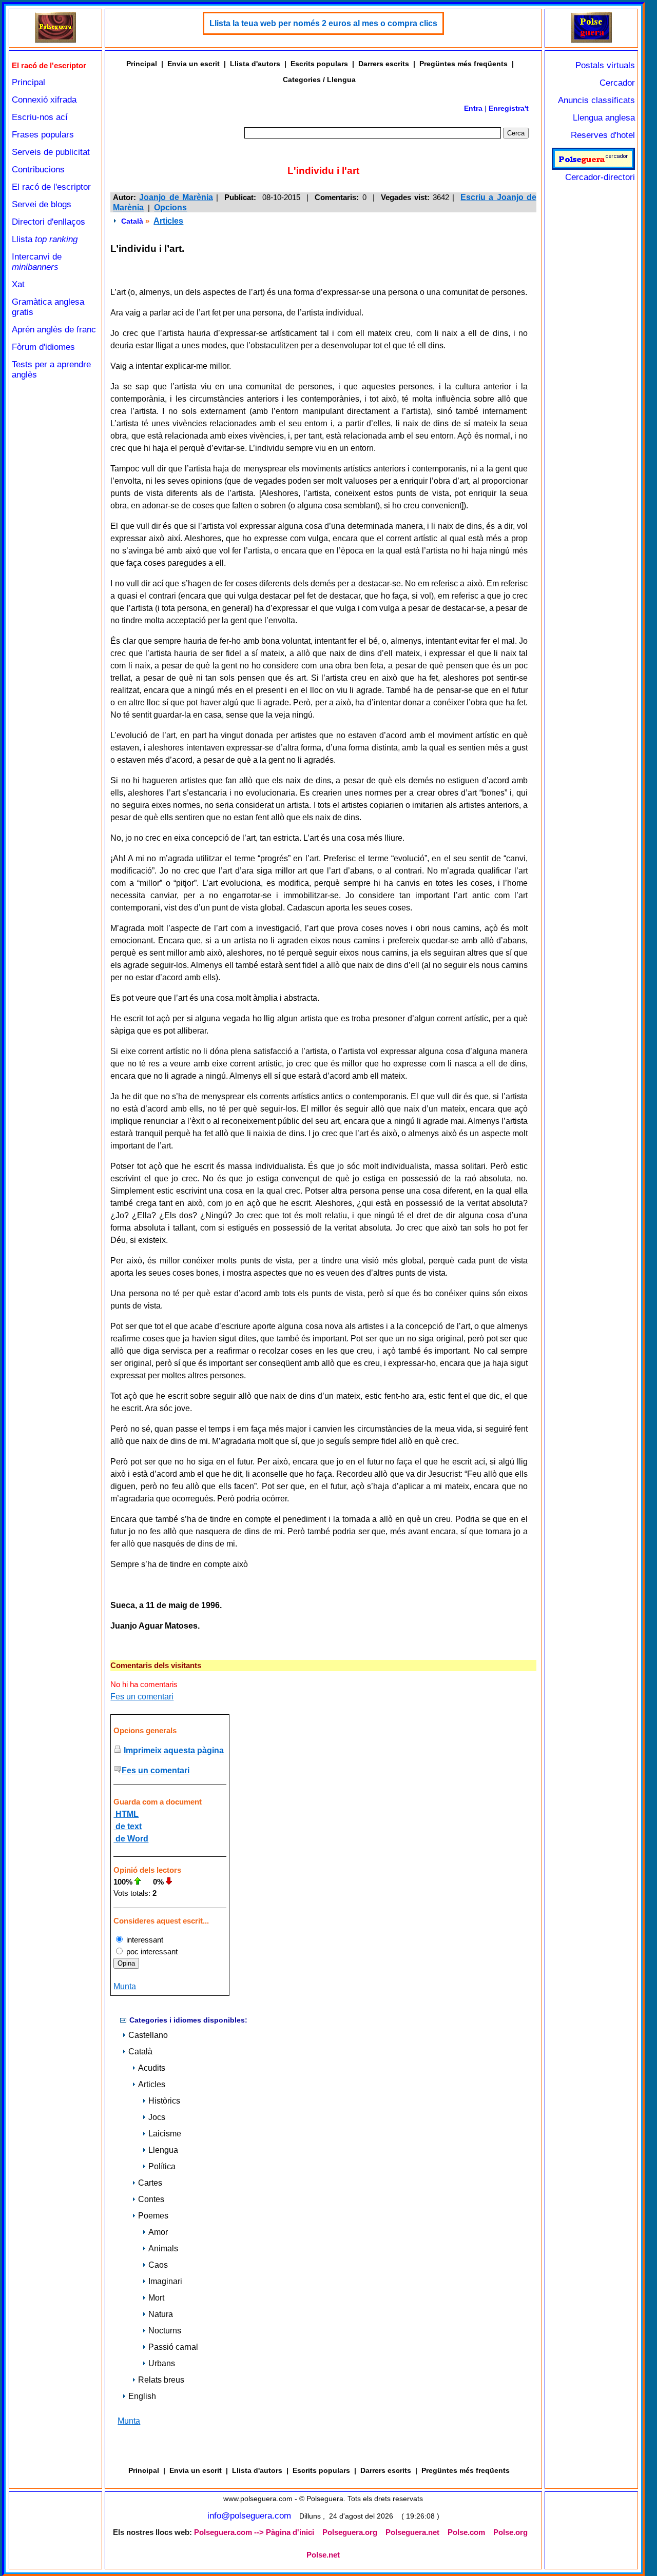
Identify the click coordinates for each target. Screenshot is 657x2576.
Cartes (150, 2183)
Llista (45, 239)
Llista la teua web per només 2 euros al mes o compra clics (323, 23)
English (142, 2396)
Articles (168, 221)
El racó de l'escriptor (51, 187)
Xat (18, 284)
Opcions (170, 207)
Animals (163, 2248)
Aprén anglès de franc (54, 330)
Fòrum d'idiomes (43, 347)
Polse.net (323, 2555)
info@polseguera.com (249, 2516)
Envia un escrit (194, 64)
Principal (28, 82)
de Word (131, 1839)
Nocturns (165, 2331)
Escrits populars (319, 64)
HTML (126, 1814)
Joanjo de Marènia (176, 197)
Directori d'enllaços (49, 222)
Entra (473, 108)
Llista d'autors (255, 64)
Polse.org (510, 2532)
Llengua (163, 2150)
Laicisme (165, 2134)
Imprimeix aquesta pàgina (174, 1750)
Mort (156, 2298)
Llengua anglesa (604, 118)
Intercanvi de (37, 262)
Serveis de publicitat (51, 152)
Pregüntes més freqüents (463, 64)
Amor (158, 2232)
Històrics (164, 2101)
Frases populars (43, 135)
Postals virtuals (605, 65)
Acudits (152, 2068)
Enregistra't (509, 108)
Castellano (148, 2035)
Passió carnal (173, 2347)
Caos (158, 2265)
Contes (151, 2199)
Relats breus (161, 2380)
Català (132, 221)
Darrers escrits (384, 64)
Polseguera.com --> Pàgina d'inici (254, 2532)
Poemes (153, 2216)
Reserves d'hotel (603, 135)
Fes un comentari (142, 1697)
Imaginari (165, 2281)
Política (162, 2166)
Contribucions (38, 170)
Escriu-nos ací (40, 117)
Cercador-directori (600, 177)
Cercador (617, 83)
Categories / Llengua (319, 80)
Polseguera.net (412, 2532)
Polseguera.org (350, 2532)
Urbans (162, 2363)
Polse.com (466, 2532)
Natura (161, 2314)
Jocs (157, 2117)
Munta (125, 1986)
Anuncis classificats (596, 100)
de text (128, 1826)
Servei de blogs (42, 204)
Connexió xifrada (44, 100)
